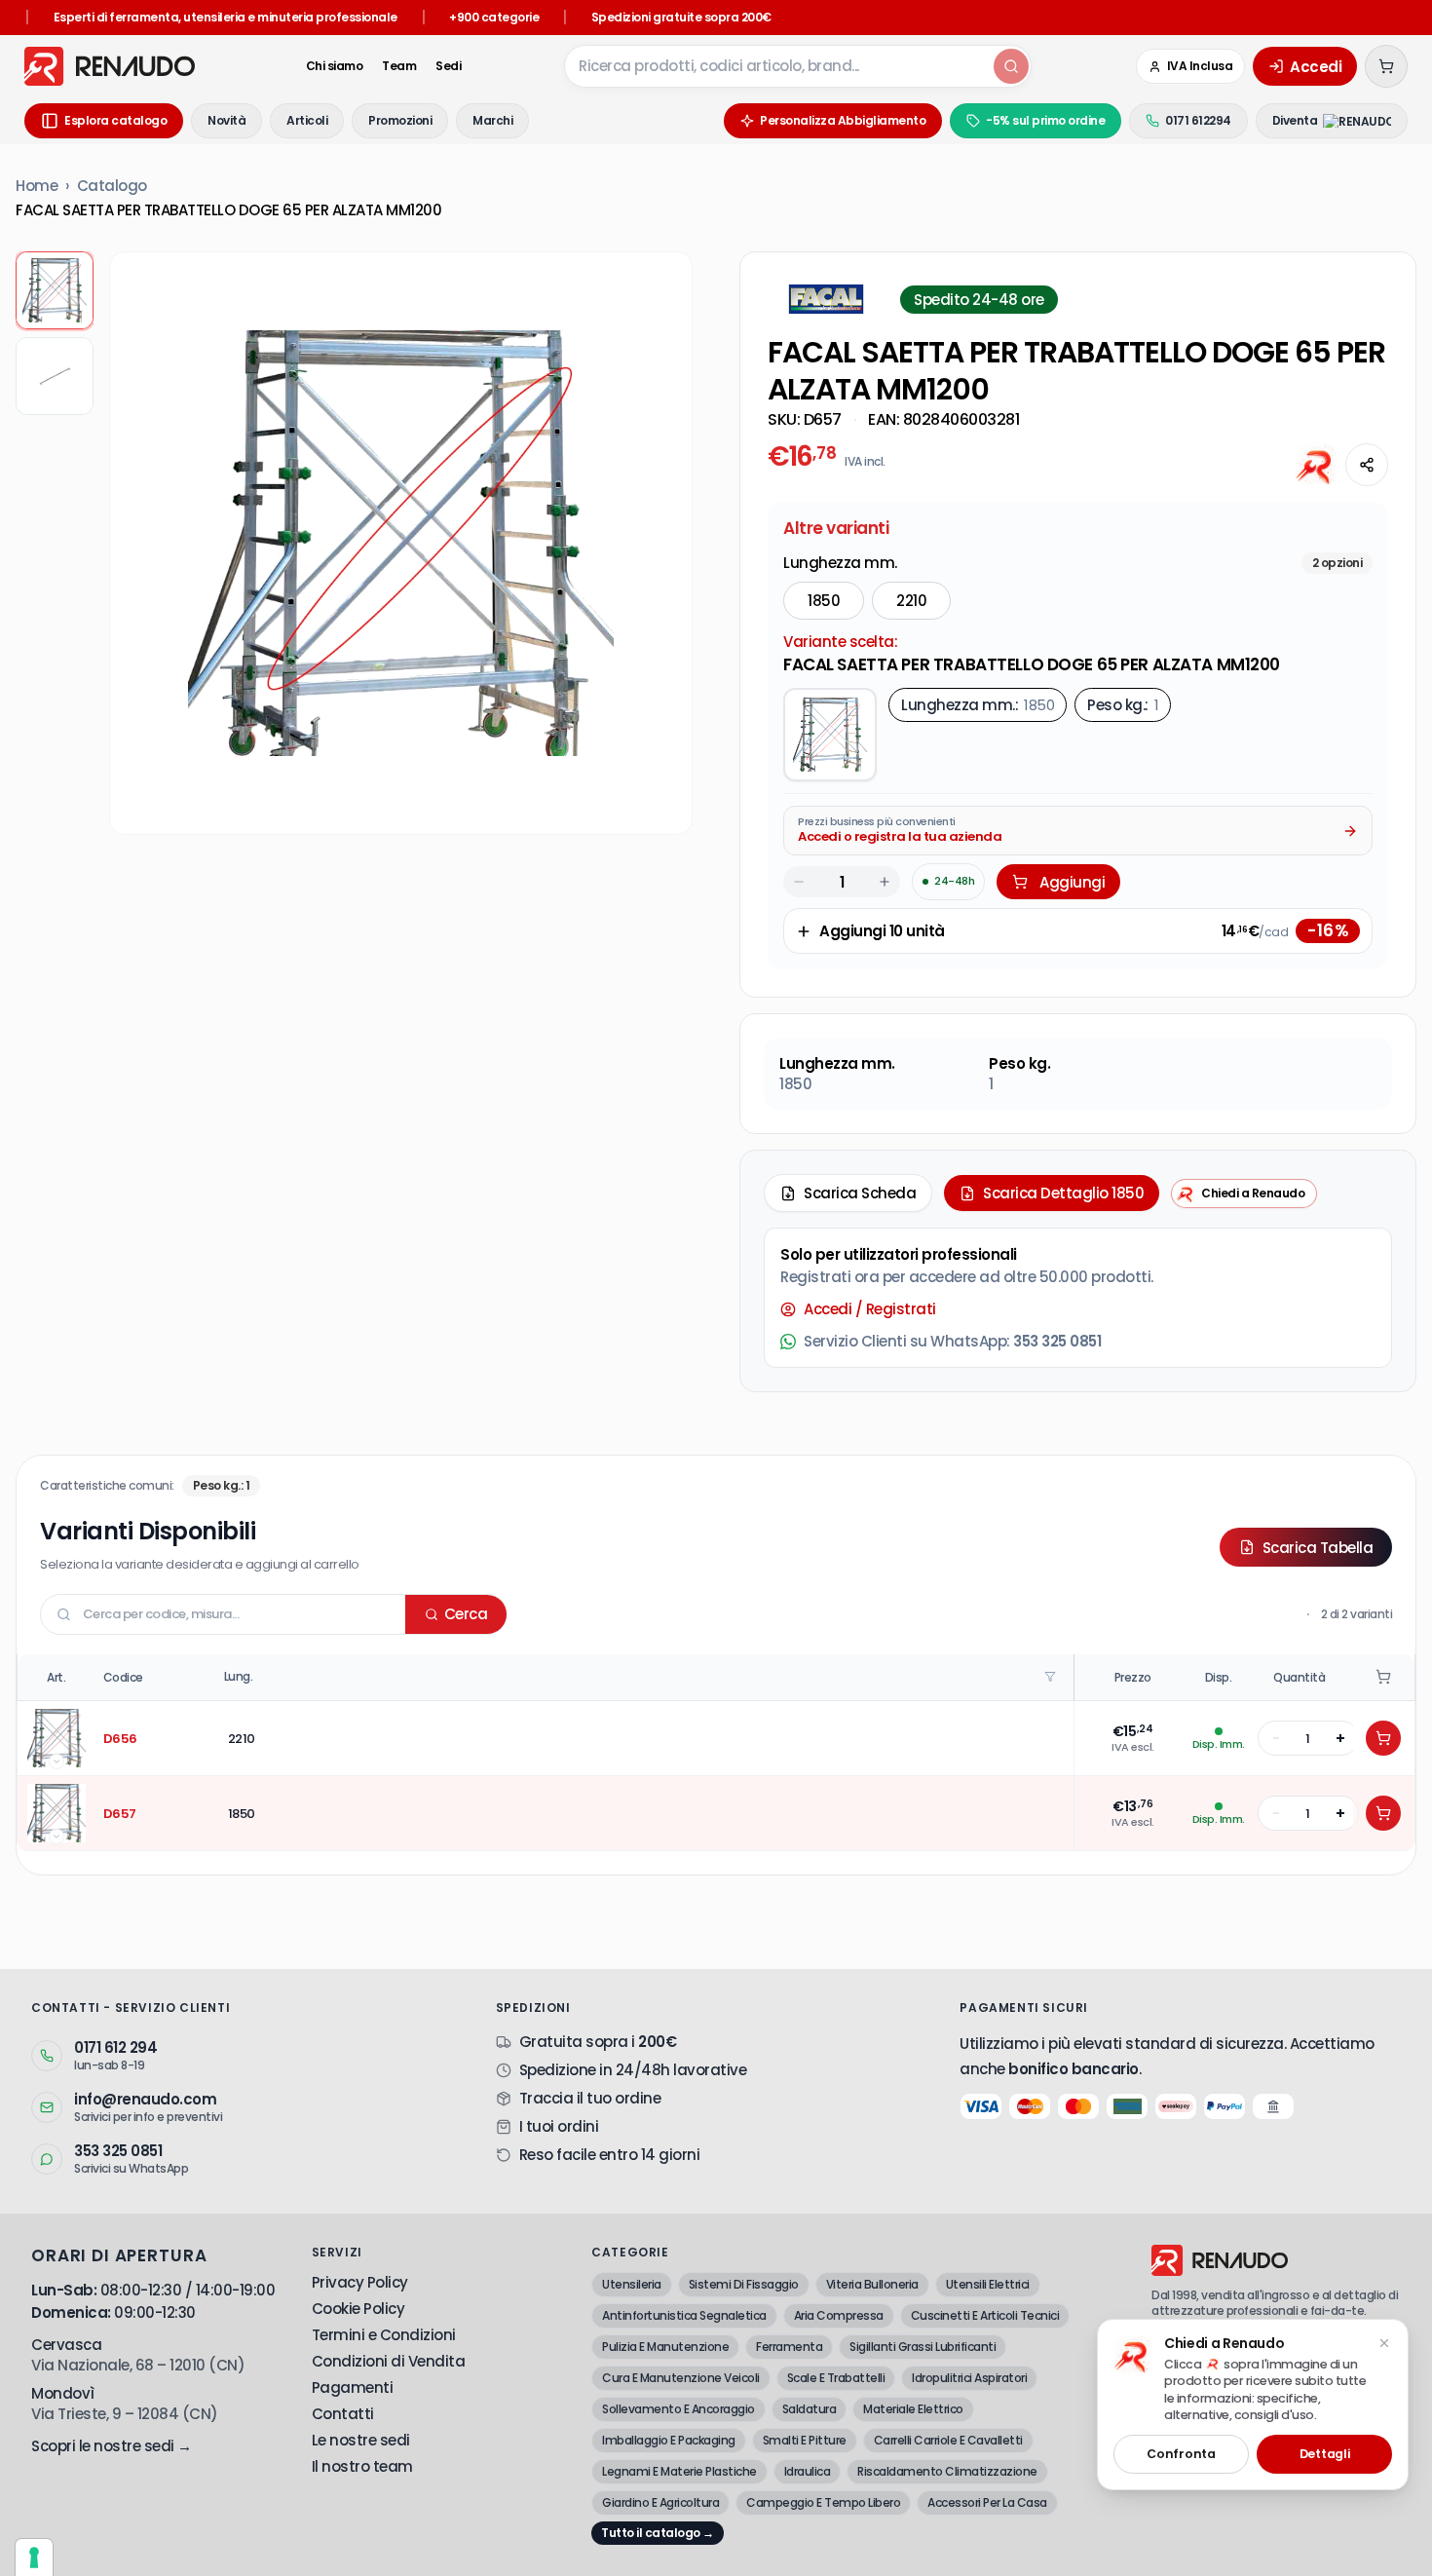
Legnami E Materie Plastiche (679, 2471)
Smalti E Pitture (805, 2440)
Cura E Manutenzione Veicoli (681, 2378)
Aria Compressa (839, 2315)
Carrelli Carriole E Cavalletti (948, 2440)
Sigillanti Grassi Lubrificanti (923, 2347)
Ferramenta (789, 2347)
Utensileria (632, 2284)
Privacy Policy (360, 2282)
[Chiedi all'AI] (1316, 465)
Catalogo (112, 186)
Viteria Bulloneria (872, 2284)
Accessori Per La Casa (987, 2502)
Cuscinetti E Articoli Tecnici (985, 2315)
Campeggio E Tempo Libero (823, 2502)
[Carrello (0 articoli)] (1386, 66)
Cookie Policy (358, 2309)
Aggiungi (1072, 882)
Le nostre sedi (361, 2440)
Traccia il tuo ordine (590, 2098)
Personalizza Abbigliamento (843, 120)
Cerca (466, 1614)
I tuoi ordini (559, 2126)
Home (37, 186)
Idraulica (808, 2471)
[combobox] (777, 66)
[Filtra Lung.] (1052, 1677)
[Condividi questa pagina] (1367, 465)
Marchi (492, 120)
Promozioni (400, 120)
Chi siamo (335, 66)
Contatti (343, 2414)
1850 (824, 601)
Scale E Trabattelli (836, 2378)
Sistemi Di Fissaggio (744, 2284)
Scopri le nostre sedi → (112, 2446)
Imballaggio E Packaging (669, 2440)
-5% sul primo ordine (1045, 120)
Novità (226, 120)
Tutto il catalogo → (658, 2533)
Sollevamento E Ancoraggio (678, 2409)
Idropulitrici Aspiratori (969, 2378)
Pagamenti (353, 2387)
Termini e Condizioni (384, 2335)
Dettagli (1325, 2454)
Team (399, 66)
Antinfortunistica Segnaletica (684, 2315)
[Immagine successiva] (662, 544)
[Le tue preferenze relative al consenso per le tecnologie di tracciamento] (34, 2557)
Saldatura (810, 2409)
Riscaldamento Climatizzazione (947, 2471)
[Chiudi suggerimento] (1384, 2343)
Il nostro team (362, 2466)
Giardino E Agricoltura (660, 2502)
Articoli (307, 120)
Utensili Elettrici (988, 2284)
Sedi (448, 66)
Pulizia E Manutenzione (665, 2347)
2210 (911, 601)
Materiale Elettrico (913, 2409)
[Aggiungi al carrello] (1383, 1738)
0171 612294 (1198, 120)
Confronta (1181, 2454)
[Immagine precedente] (139, 544)
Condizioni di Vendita (389, 2361)
